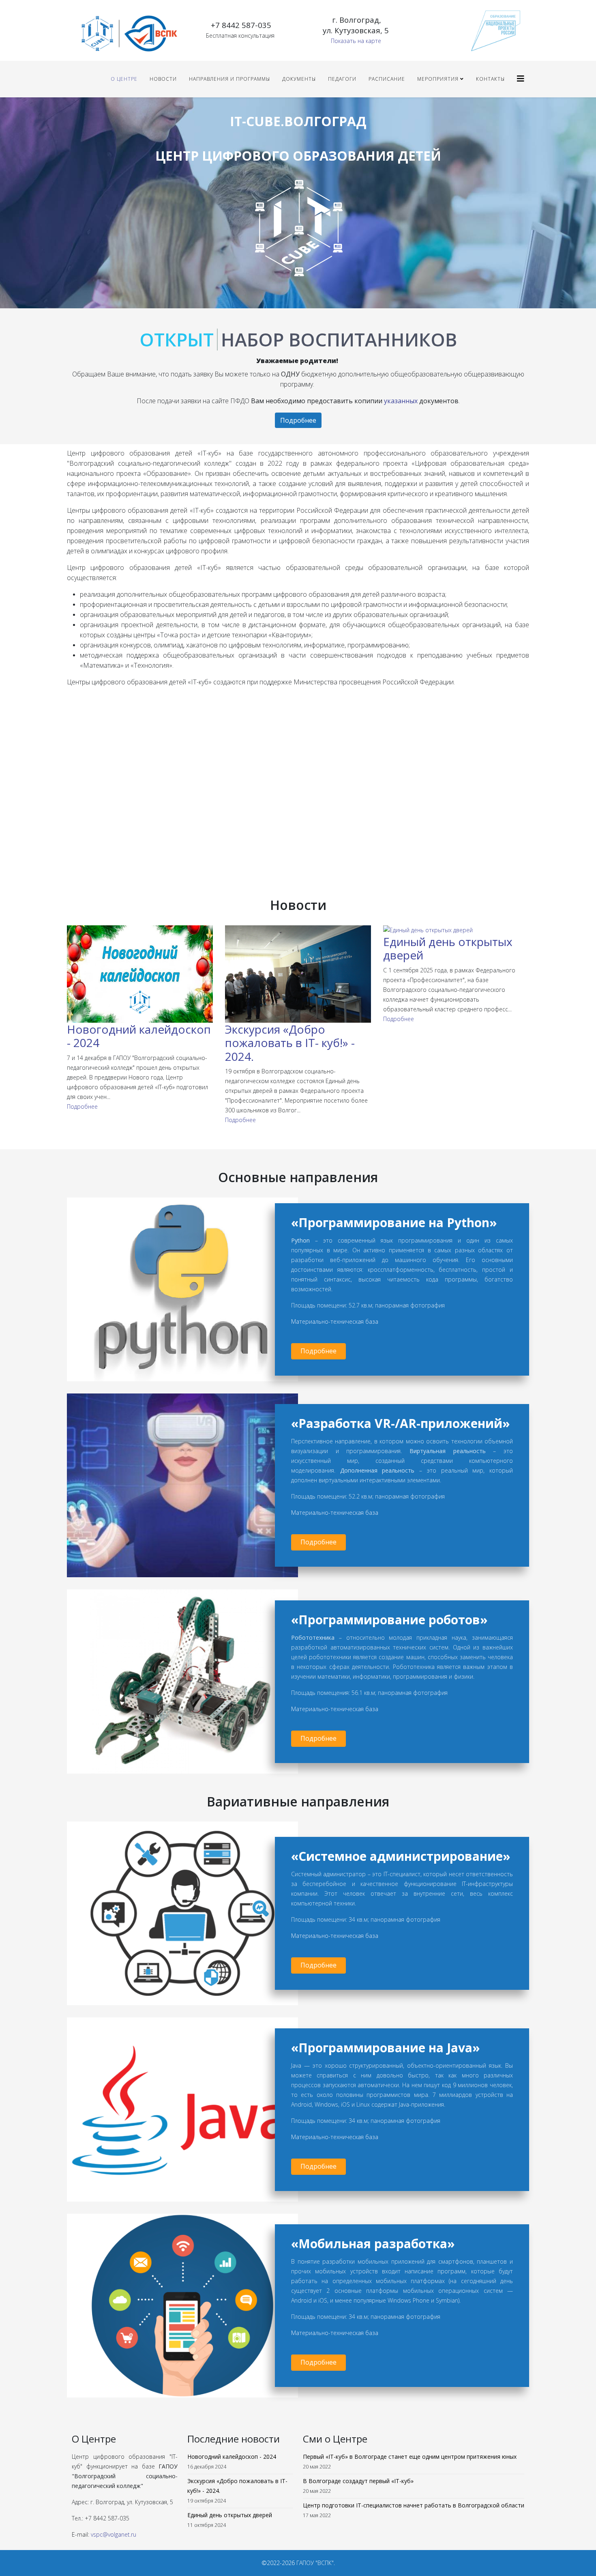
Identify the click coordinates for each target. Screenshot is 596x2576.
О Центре (124, 79)
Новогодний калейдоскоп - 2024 (139, 1036)
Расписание (387, 79)
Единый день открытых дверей (448, 948)
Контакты (490, 79)
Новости (163, 79)
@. (114, 2534)
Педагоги (342, 79)
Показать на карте (356, 41)
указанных (401, 401)
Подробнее (298, 420)
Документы (299, 79)
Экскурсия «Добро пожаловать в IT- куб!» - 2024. (290, 1043)
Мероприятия (438, 79)
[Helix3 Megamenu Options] (521, 78)
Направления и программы (229, 79)
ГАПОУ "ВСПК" (315, 2563)
